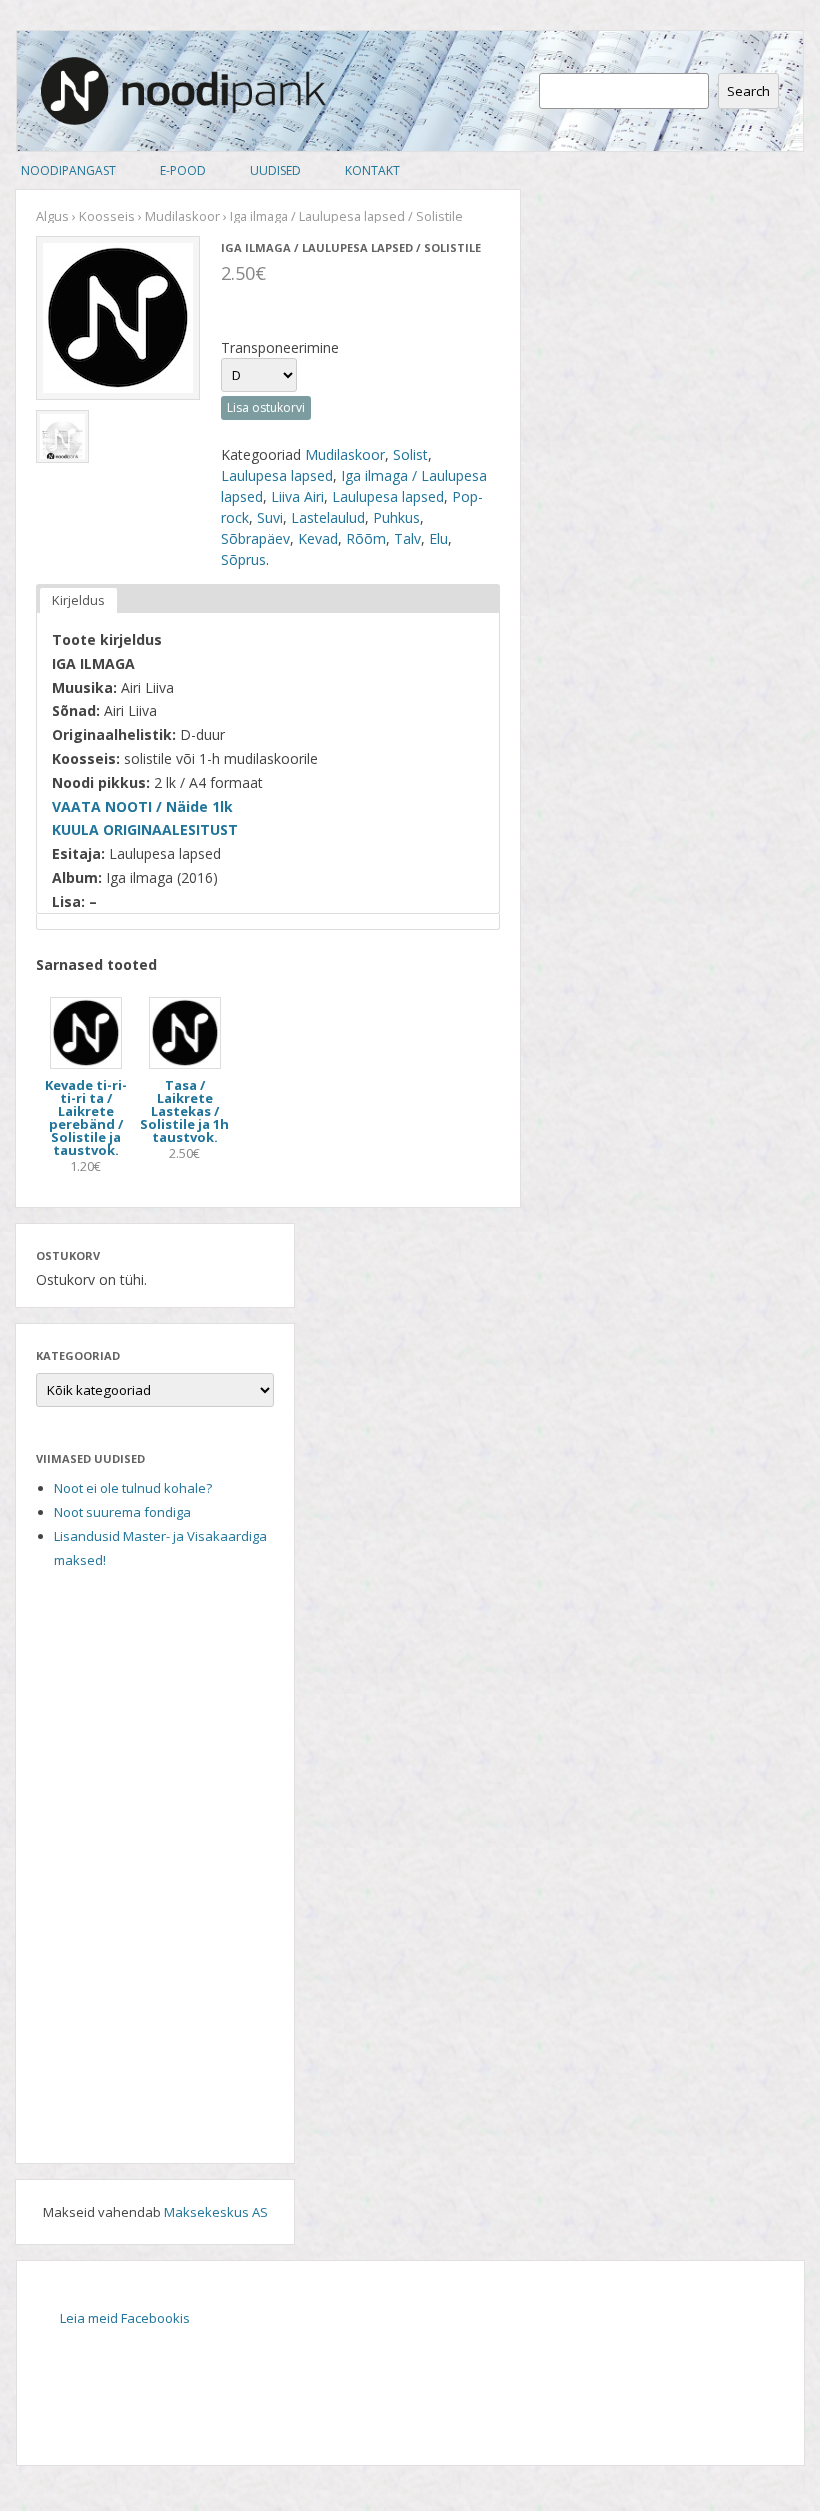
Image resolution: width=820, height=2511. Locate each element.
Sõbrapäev (255, 538)
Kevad (318, 538)
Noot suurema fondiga (122, 1512)
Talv (407, 538)
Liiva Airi (297, 496)
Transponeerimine (280, 347)
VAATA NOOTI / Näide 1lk (142, 806)
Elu (438, 538)
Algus (52, 216)
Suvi (270, 517)
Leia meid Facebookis (125, 2318)
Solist (410, 454)
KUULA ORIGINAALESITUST (147, 829)
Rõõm (366, 538)
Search (748, 91)
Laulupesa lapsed (277, 475)
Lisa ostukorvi (266, 407)
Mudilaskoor (182, 216)
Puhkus (396, 517)
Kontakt (372, 170)
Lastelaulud (328, 517)
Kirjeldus (78, 600)
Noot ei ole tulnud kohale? (133, 1488)
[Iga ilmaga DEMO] (62, 436)
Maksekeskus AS (216, 2212)
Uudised (275, 170)
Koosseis (107, 216)
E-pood (183, 170)
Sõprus (243, 559)
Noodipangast (68, 170)
